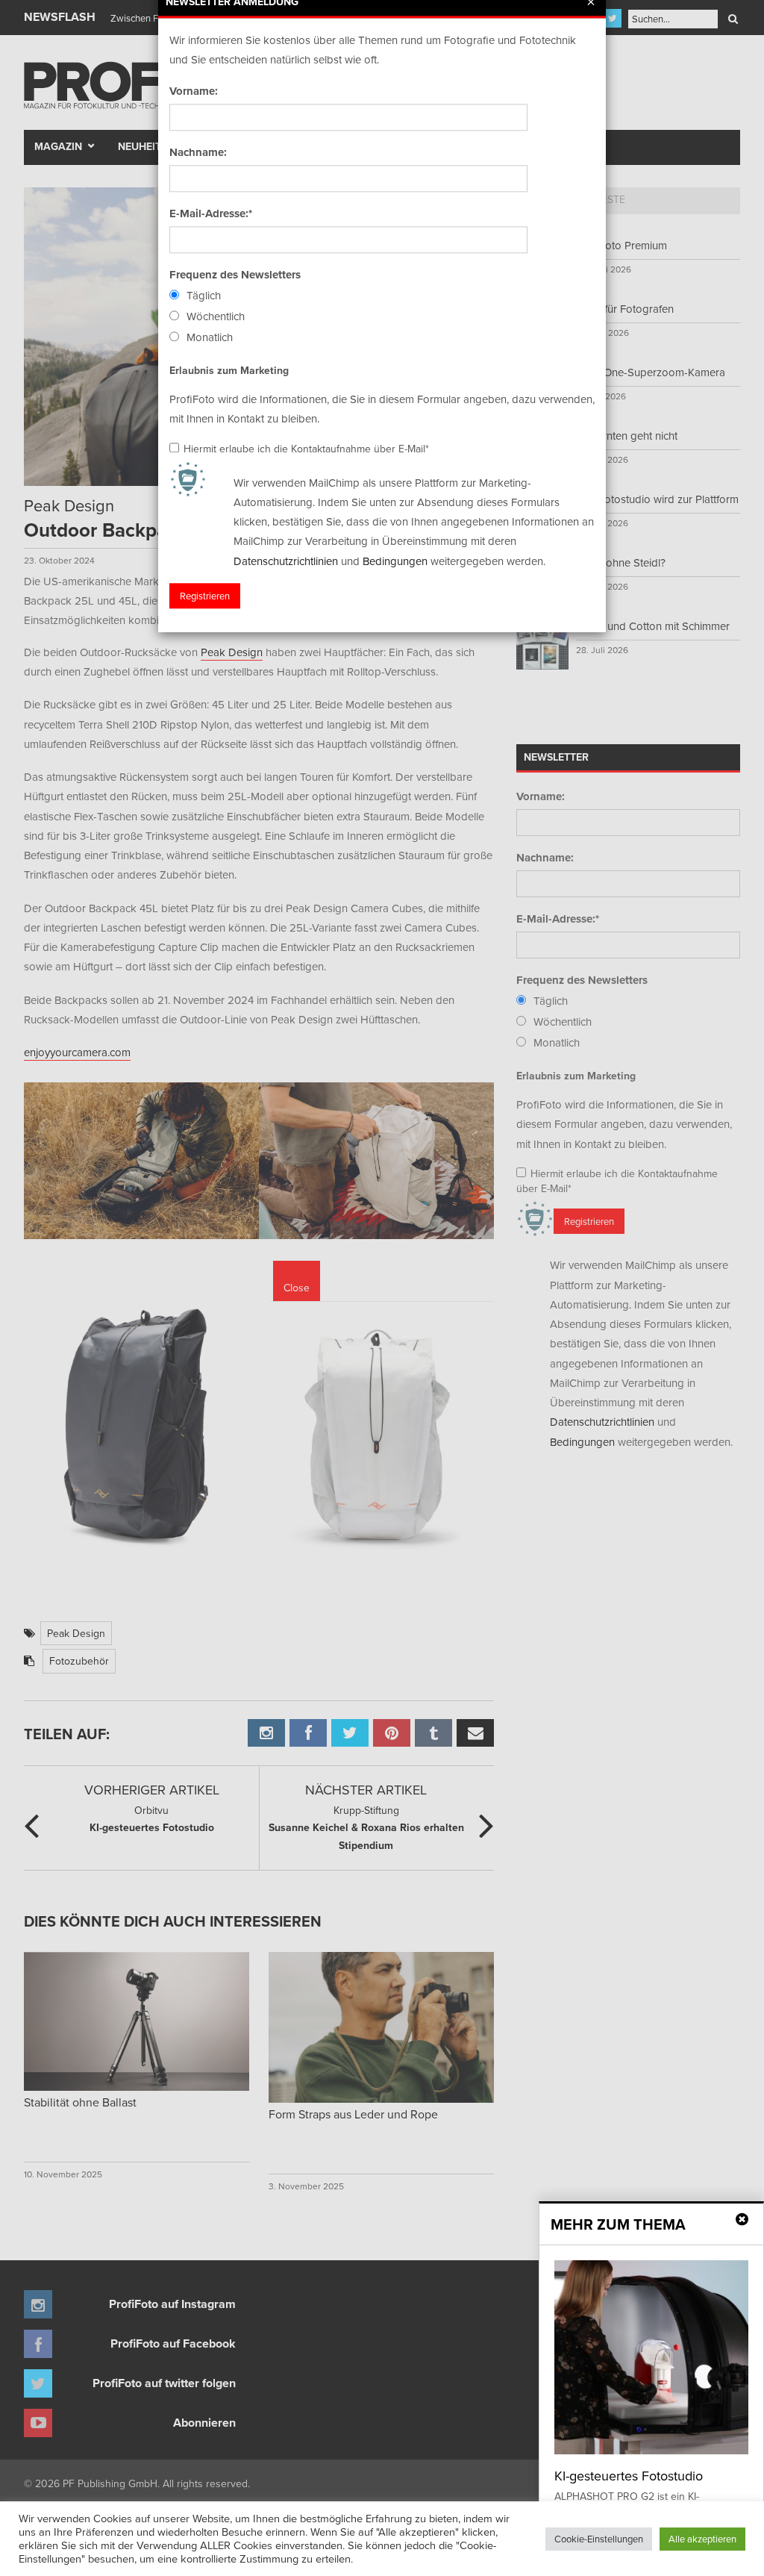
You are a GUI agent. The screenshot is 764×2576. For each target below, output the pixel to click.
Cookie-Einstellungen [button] (599, 2539)
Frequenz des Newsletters (235, 275)
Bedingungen (395, 561)
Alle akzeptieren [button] (702, 2539)
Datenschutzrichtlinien (286, 561)
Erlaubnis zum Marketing (229, 370)
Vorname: (194, 91)
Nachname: (198, 152)
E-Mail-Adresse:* (211, 213)
